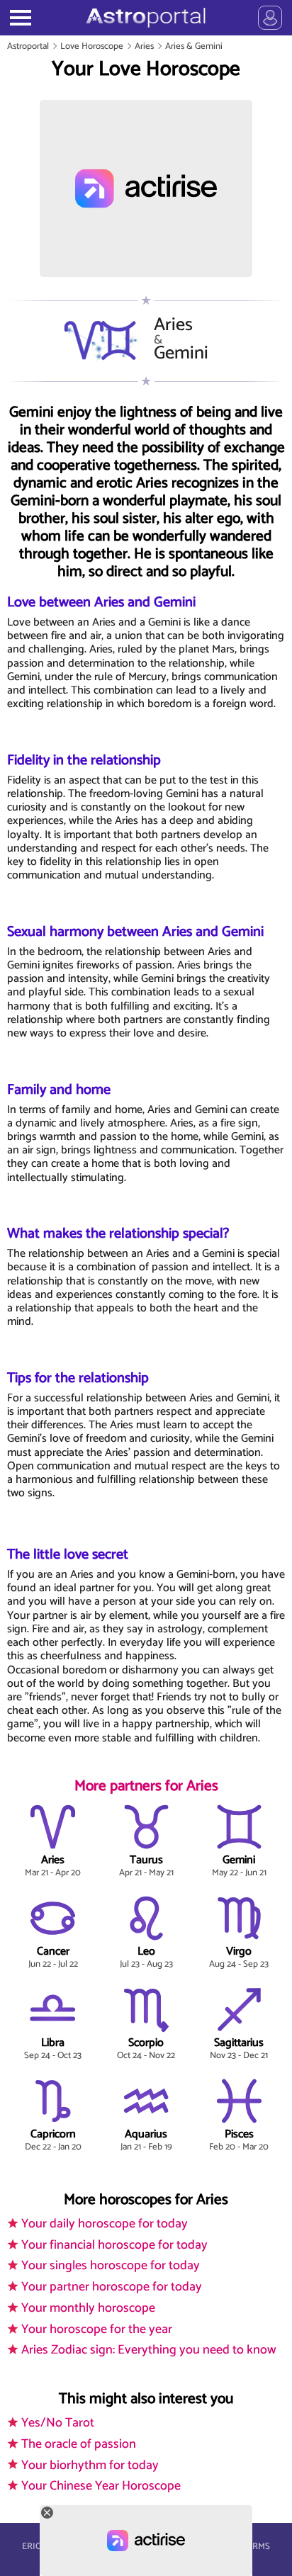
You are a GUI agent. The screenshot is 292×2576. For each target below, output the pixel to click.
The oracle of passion (79, 2444)
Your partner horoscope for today (112, 2287)
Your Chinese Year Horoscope (101, 2486)
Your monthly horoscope (88, 2308)
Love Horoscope (92, 46)
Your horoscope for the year (97, 2329)
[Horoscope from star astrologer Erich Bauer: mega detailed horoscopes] (146, 18)
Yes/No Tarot (58, 2423)
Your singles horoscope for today (111, 2266)
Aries (144, 46)
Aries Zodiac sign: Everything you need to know (149, 2350)
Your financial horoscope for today (114, 2245)
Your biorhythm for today (90, 2465)
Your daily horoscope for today (105, 2224)
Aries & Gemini (194, 46)
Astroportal (28, 46)
